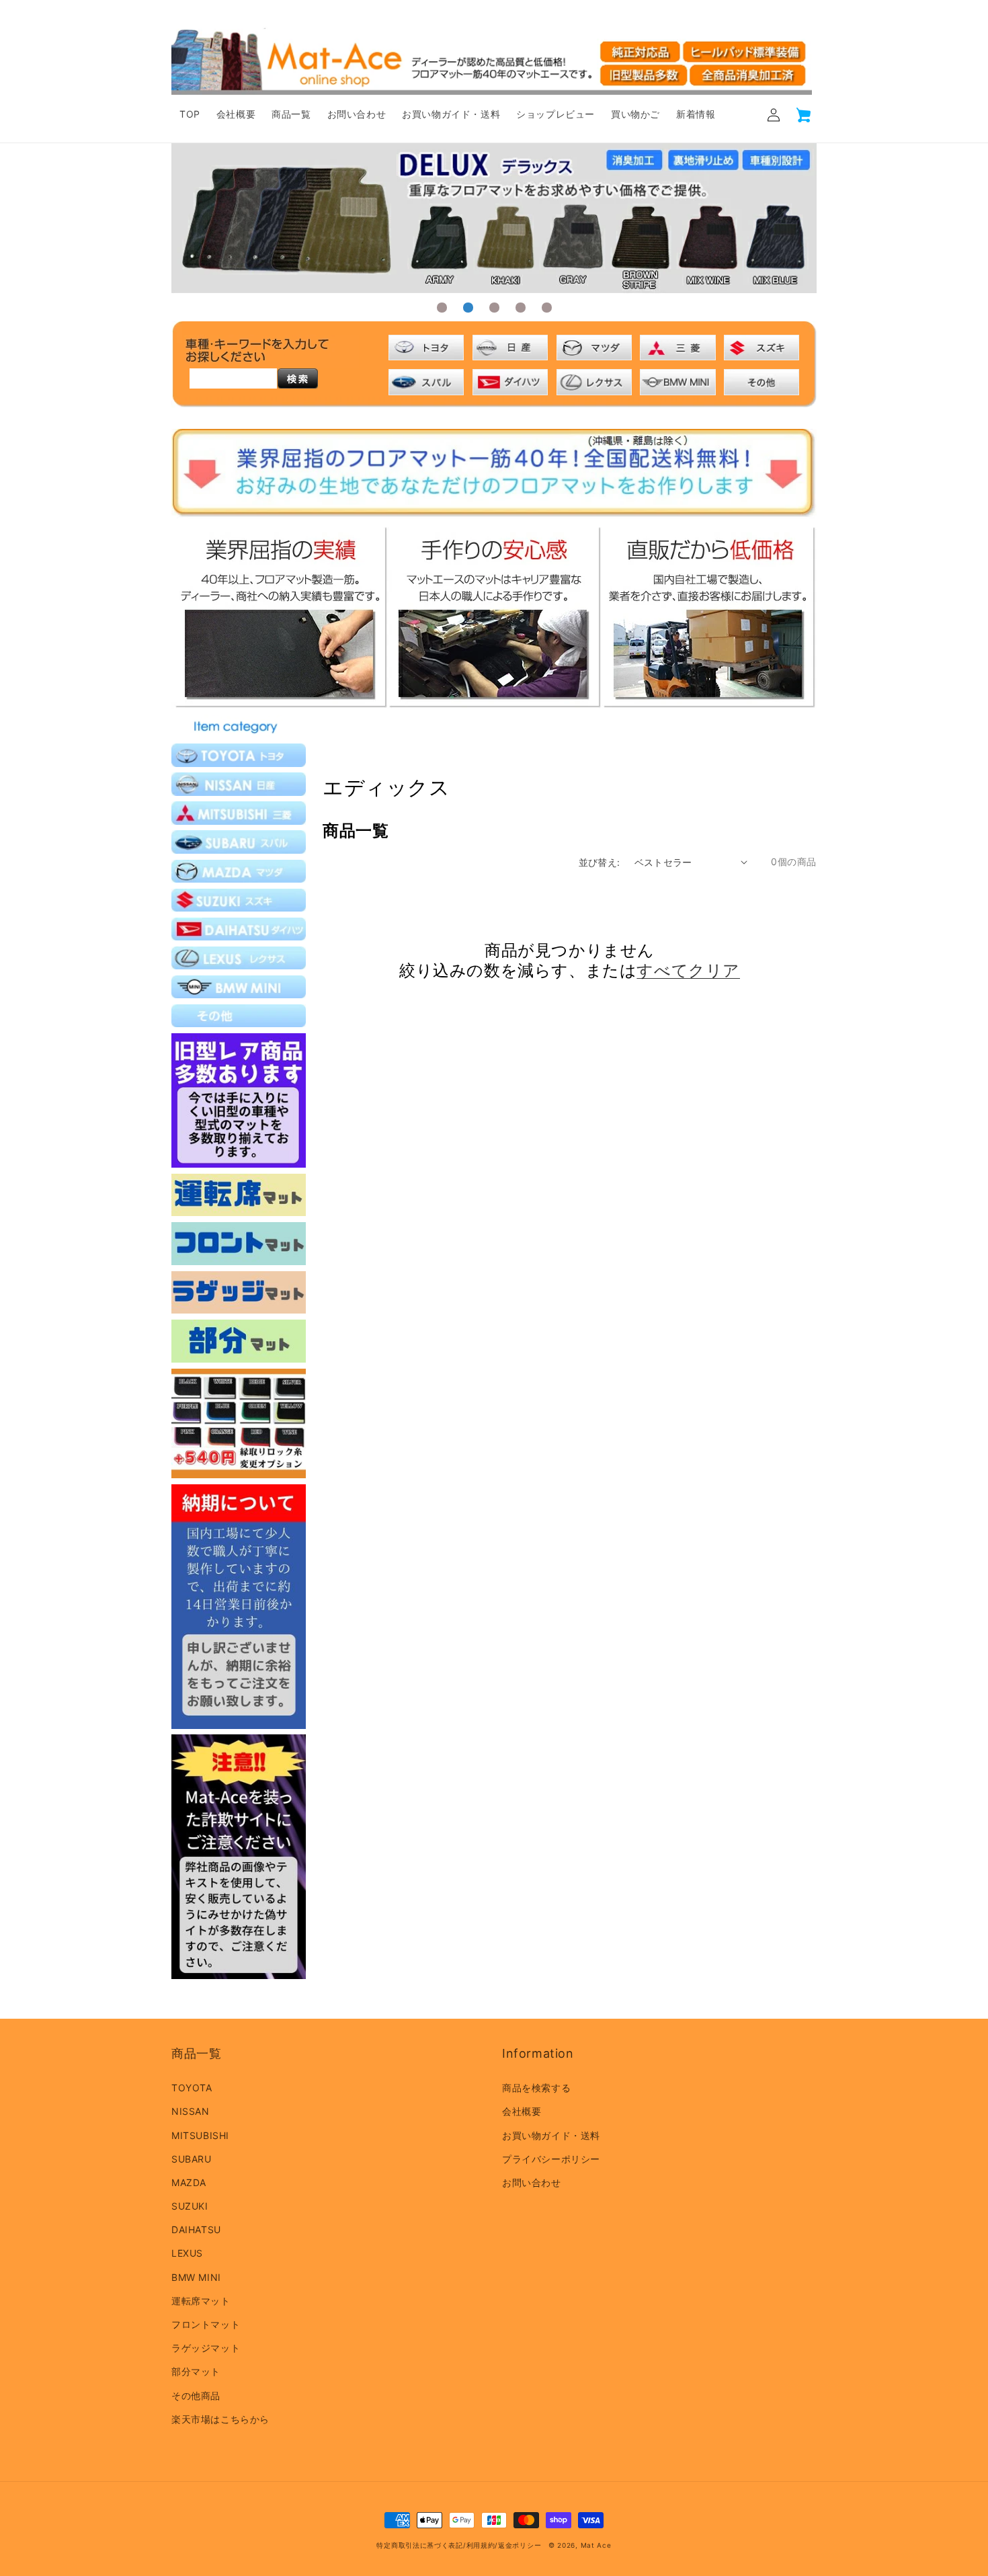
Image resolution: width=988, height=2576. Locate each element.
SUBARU (192, 2159)
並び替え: (600, 862)
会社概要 (522, 2111)
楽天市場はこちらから (220, 2419)
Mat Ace (596, 2545)
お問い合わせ (532, 2182)
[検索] (298, 378)
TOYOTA (192, 2088)
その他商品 (196, 2396)
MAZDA (189, 2182)
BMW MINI (196, 2277)
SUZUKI (190, 2206)
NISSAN (191, 2111)
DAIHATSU (196, 2229)
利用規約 (481, 2545)
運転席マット (201, 2301)
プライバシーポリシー (551, 2159)
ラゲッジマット (206, 2348)
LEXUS (187, 2253)
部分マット (196, 2371)
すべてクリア (688, 970)
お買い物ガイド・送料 (551, 2135)
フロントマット (206, 2324)
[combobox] (233, 378)
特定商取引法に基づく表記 (419, 2545)
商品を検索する (536, 2088)
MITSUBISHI (200, 2135)
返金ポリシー (520, 2545)
